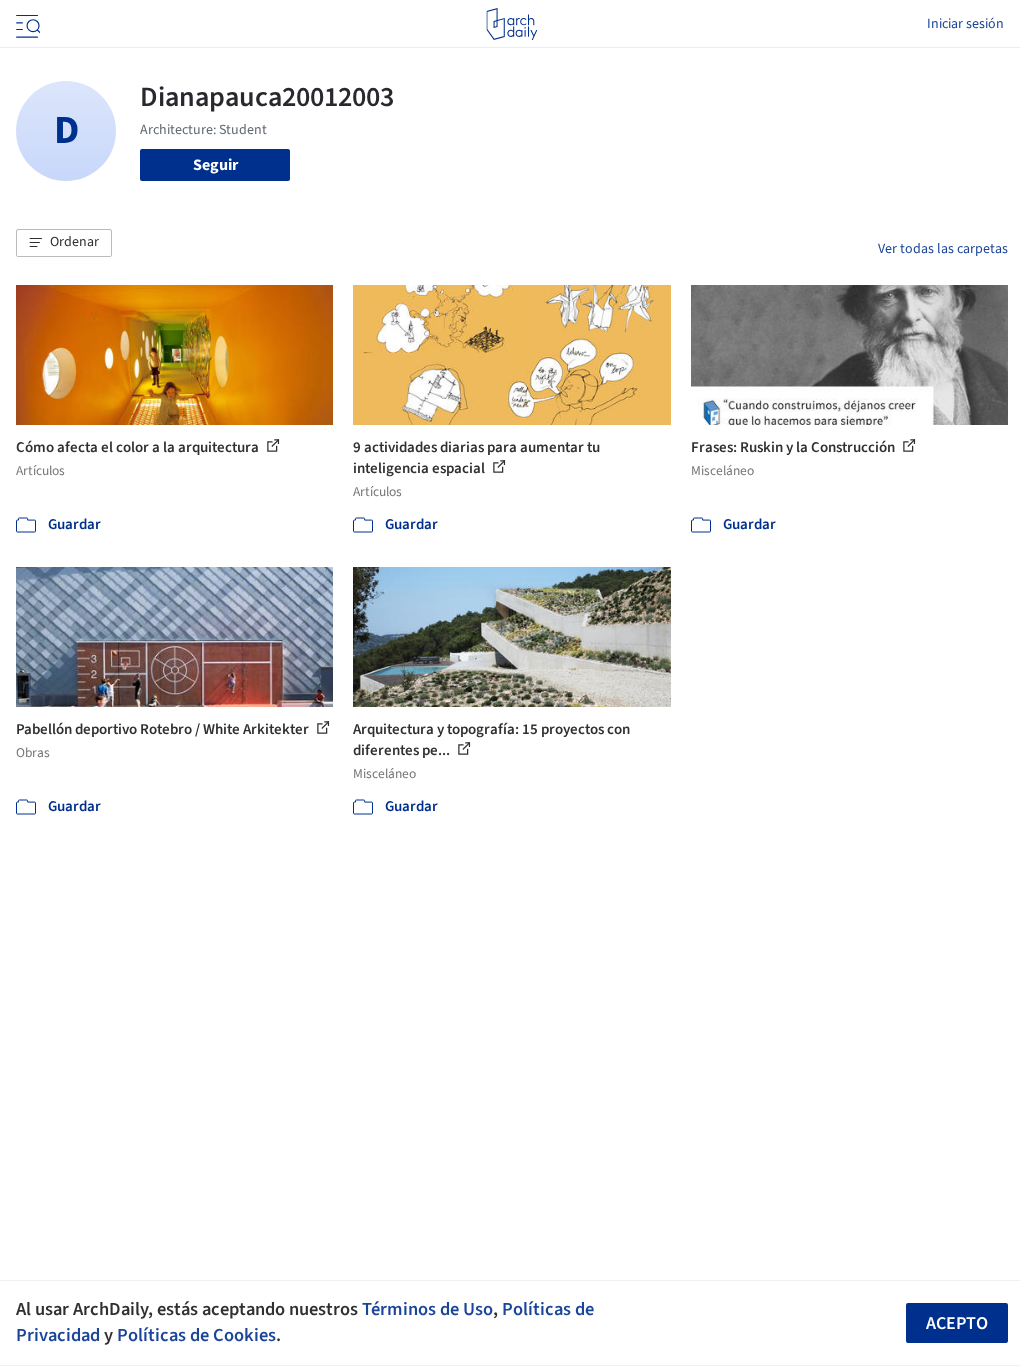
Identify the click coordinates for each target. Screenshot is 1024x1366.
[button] (64, 243)
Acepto (957, 1323)
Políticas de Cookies (196, 1335)
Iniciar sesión (965, 24)
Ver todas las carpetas (943, 249)
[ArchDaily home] (511, 24)
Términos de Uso (427, 1309)
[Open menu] (26, 24)
